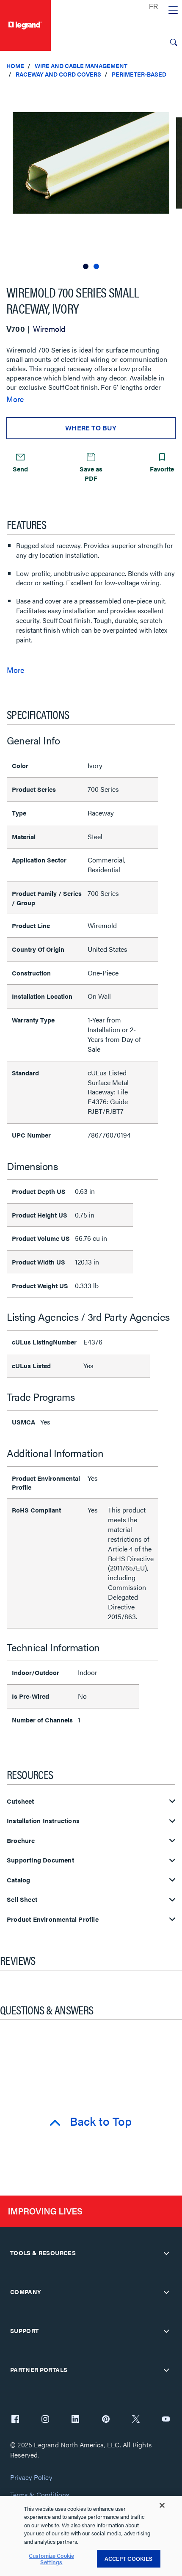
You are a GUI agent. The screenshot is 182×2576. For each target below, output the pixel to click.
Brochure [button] (21, 1841)
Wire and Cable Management (81, 66)
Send (20, 469)
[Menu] (173, 11)
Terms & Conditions (40, 2495)
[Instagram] (45, 2420)
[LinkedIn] (75, 2420)
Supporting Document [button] (40, 1860)
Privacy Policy (31, 2478)
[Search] (174, 42)
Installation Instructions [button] (43, 1821)
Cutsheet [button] (21, 1801)
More (15, 399)
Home (15, 66)
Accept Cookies (129, 2558)
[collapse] (166, 2253)
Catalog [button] (18, 1880)
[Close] (162, 2505)
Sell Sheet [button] (22, 1900)
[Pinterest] (106, 2420)
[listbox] (91, 178)
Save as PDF (91, 473)
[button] (174, 93)
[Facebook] (15, 2420)
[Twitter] (136, 2420)
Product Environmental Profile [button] (53, 1919)
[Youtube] (166, 2420)
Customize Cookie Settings (51, 2559)
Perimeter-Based (139, 74)
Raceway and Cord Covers (58, 74)
